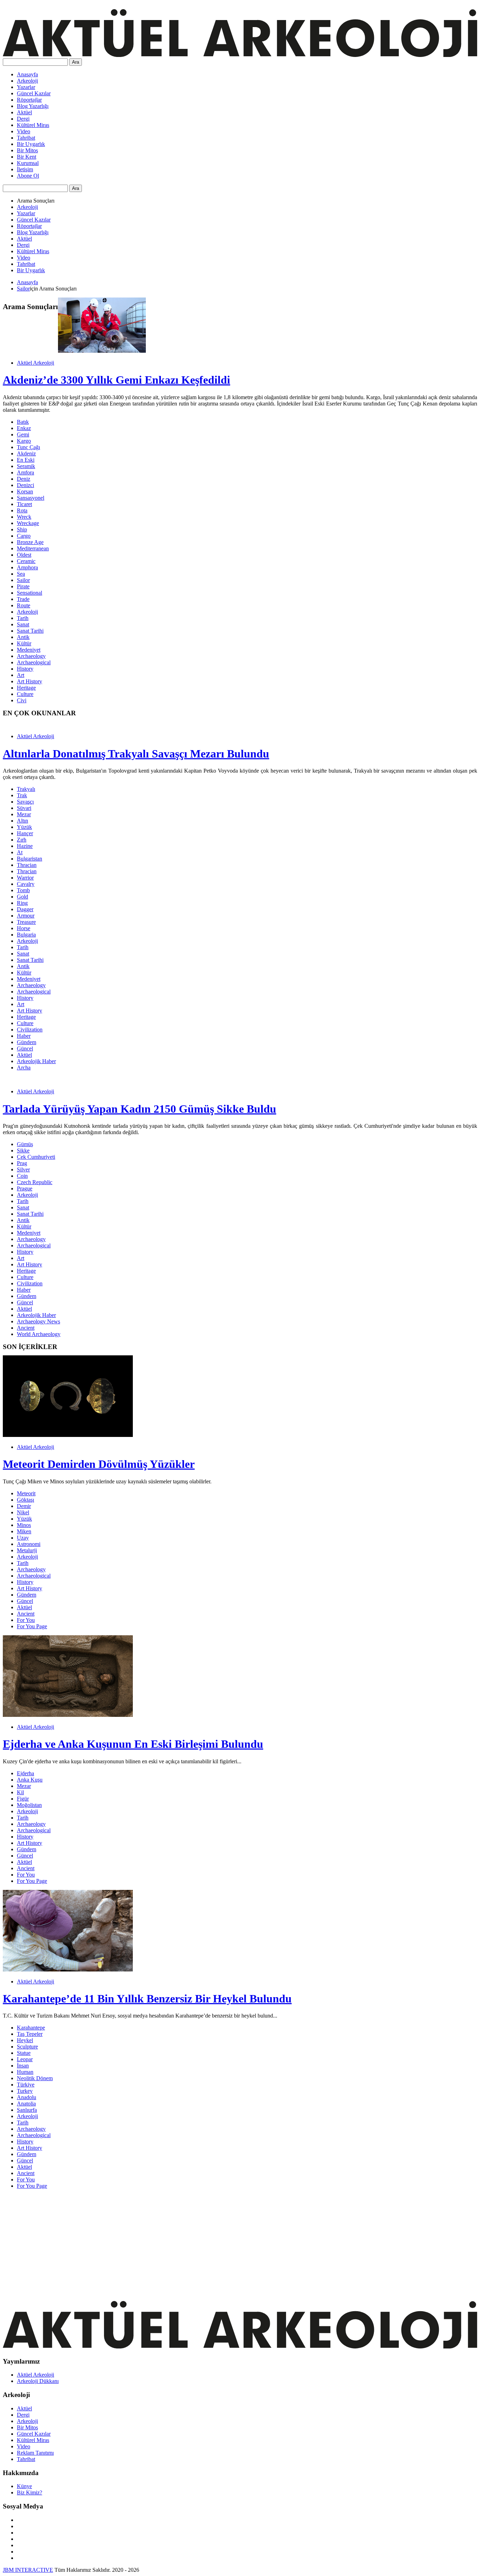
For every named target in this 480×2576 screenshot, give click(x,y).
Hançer (25, 833)
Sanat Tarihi (30, 631)
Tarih (23, 618)
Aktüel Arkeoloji (35, 363)
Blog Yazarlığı (33, 106)
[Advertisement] (214, 2244)
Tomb (23, 890)
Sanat (23, 624)
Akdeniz (26, 453)
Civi (22, 700)
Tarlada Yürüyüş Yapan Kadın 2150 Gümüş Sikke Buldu (140, 1109)
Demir (24, 1506)
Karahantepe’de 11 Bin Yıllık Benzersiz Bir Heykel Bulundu (147, 1999)
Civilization (30, 1030)
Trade (23, 599)
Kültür (24, 643)
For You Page (32, 1626)
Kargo (24, 441)
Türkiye (26, 2085)
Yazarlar (26, 87)
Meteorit (26, 1493)
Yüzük (24, 827)
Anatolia (26, 2104)
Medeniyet (29, 650)
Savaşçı (25, 802)
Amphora (27, 567)
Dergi (23, 119)
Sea (21, 574)
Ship (22, 529)
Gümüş (25, 1144)
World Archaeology (39, 1334)
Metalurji (27, 1550)
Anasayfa (27, 74)
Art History (30, 681)
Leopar (25, 2059)
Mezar (24, 814)
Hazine (25, 846)
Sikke (23, 1150)
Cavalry (26, 884)
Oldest (24, 555)
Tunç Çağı (28, 447)
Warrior (25, 878)
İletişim (25, 169)
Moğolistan (29, 1805)
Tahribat (26, 138)
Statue (24, 2053)
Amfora (25, 472)
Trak (22, 795)
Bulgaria (26, 935)
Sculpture (27, 2047)
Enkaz (24, 428)
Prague (25, 1188)
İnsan (23, 2066)
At (20, 852)
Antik (23, 637)
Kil (20, 1792)
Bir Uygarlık (31, 144)
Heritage (26, 688)
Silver (23, 1169)
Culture (25, 694)
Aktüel (24, 112)
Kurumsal (28, 163)
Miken (24, 1531)
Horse (24, 928)
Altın (22, 821)
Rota (22, 510)
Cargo (24, 536)
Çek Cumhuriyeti (36, 1157)
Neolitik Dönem (35, 2078)
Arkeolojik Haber (36, 1061)
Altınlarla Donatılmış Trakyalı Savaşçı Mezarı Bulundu (136, 754)
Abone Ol (28, 176)
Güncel (25, 1049)
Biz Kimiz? (30, 2492)
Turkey (25, 2091)
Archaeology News (38, 1321)
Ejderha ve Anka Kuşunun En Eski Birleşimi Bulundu (133, 1744)
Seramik (26, 466)
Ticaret (24, 504)
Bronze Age (30, 542)
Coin (22, 1176)
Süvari (24, 808)
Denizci (25, 485)
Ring (22, 903)
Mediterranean (33, 548)
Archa (24, 1068)
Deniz (24, 479)
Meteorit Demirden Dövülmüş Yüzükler (99, 1464)
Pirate (23, 586)
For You (26, 1620)
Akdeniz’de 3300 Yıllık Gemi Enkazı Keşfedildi (116, 380)
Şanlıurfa (27, 2110)
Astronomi (29, 1544)
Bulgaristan (30, 859)
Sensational (30, 593)
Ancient (26, 1328)
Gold (22, 897)
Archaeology (31, 656)
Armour (26, 916)
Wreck (24, 517)
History (25, 669)
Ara (76, 62)
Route (24, 605)
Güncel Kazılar (34, 93)
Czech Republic (35, 1182)
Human (25, 2072)
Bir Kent (27, 157)
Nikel (23, 1512)
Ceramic (26, 561)
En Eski (26, 460)
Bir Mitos (27, 150)
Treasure (26, 922)
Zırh (22, 840)
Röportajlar (29, 100)
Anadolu (27, 2097)
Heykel (25, 2040)
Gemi (23, 434)
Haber (24, 1036)
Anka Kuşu (30, 1780)
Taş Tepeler (30, 2034)
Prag (22, 1163)
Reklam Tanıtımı (35, 2453)
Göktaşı (25, 1500)
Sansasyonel (31, 498)
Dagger (25, 909)
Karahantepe (31, 2028)
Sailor (23, 289)
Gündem (27, 1042)
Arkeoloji (27, 81)
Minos (24, 1525)
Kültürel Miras (33, 125)
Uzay (23, 1538)
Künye (24, 2486)
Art (21, 675)
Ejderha (25, 1773)
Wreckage (28, 523)
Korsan (25, 491)
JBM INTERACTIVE (28, 2570)
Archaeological (34, 662)
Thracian (27, 865)
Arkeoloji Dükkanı (38, 2381)
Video (24, 131)
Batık (23, 422)
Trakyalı (26, 789)
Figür (23, 1799)
